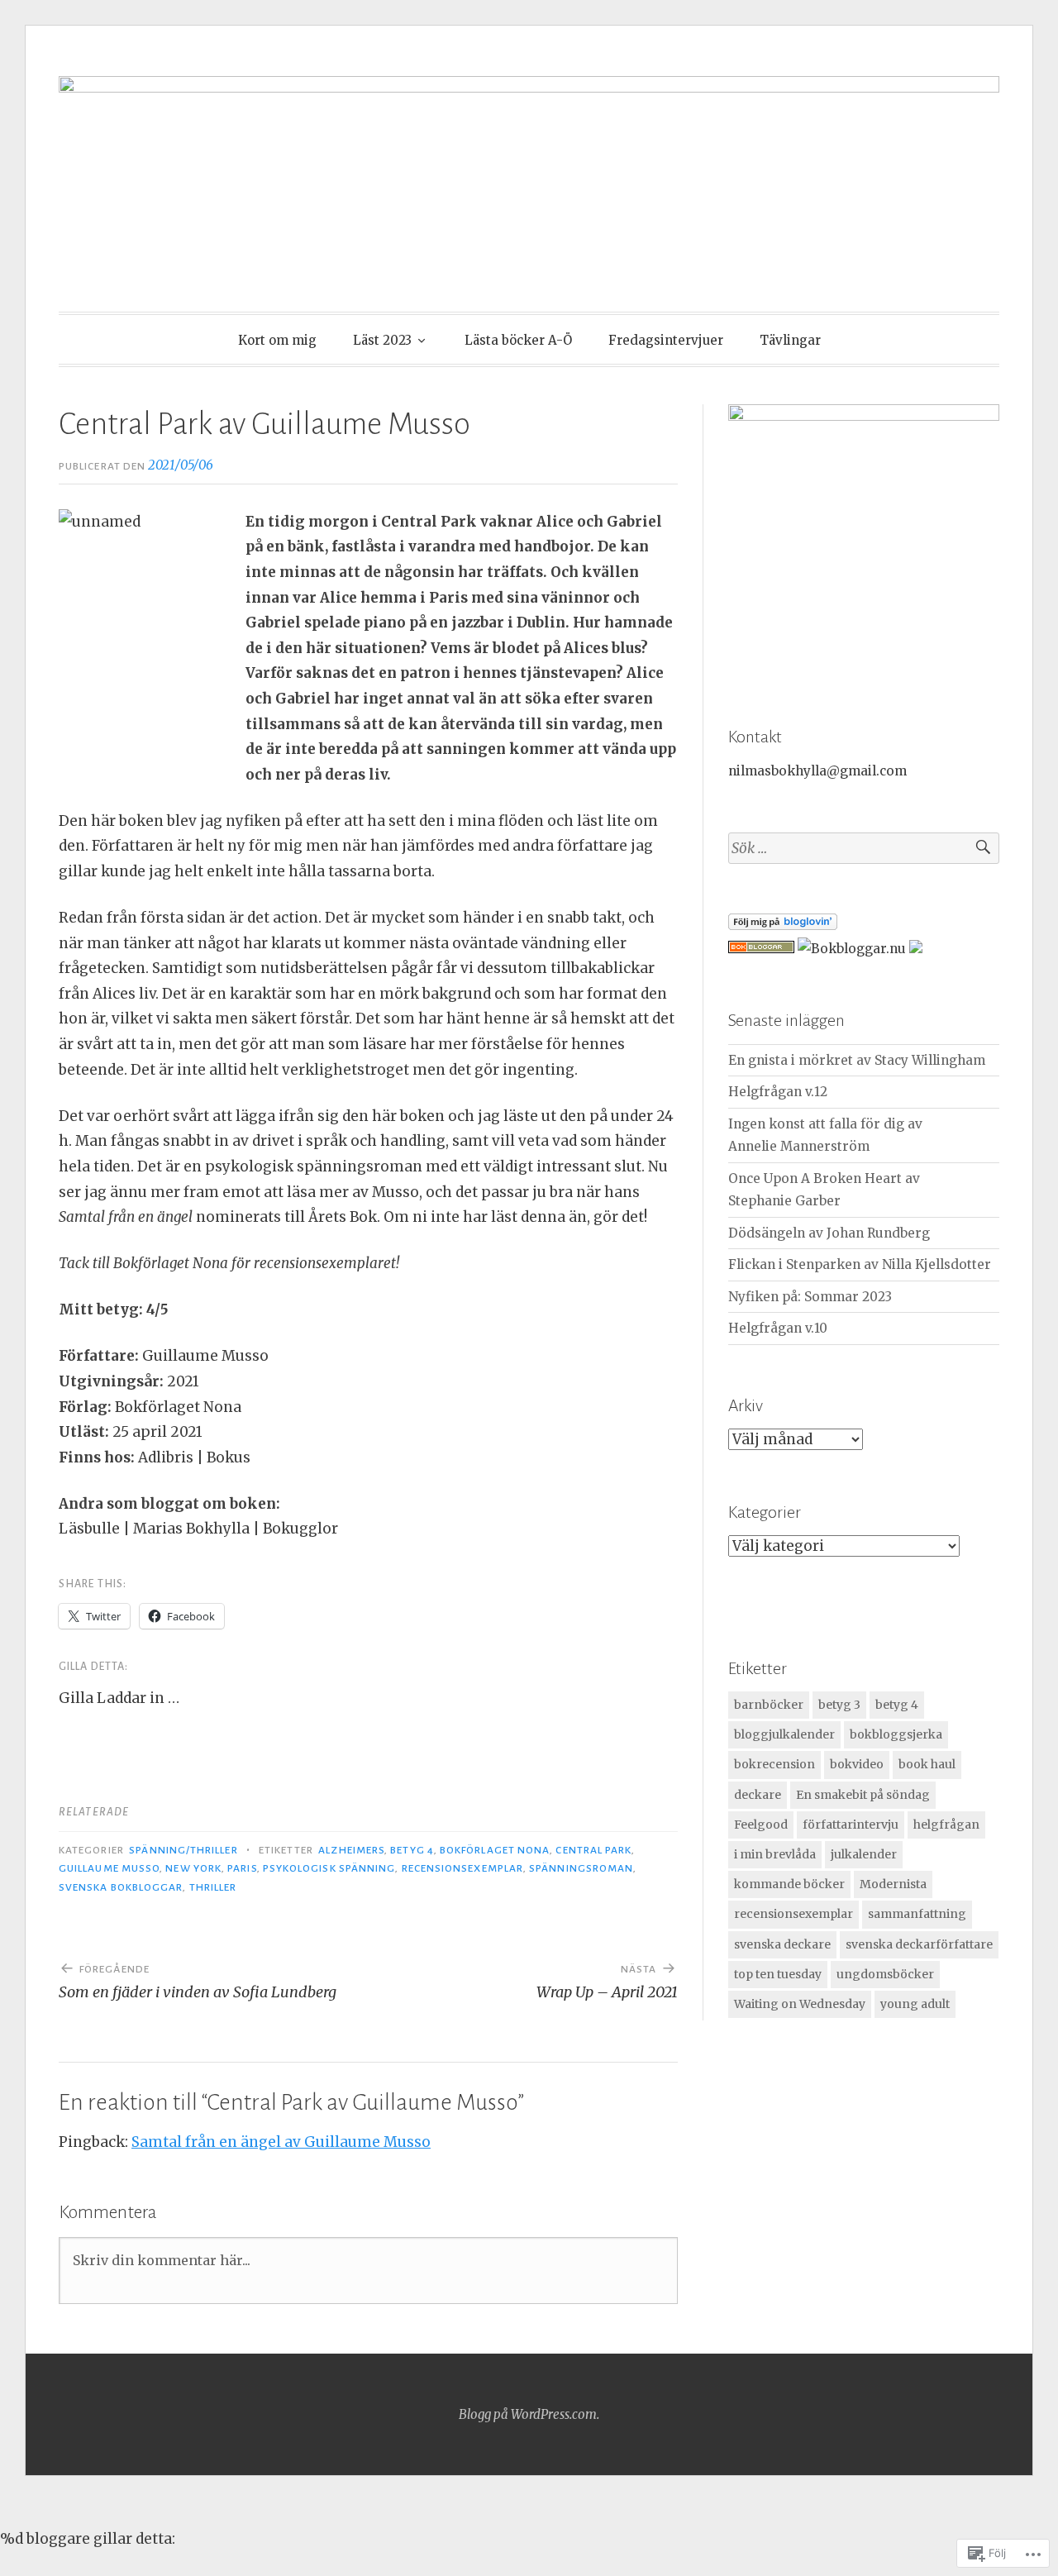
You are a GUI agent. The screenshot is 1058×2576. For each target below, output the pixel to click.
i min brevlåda (775, 1854)
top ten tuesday (778, 1974)
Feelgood (761, 1825)
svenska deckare (782, 1944)
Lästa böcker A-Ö (518, 340)
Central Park (593, 1850)
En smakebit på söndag (863, 1795)
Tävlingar (790, 340)
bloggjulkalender (784, 1734)
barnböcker (769, 1705)
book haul (927, 1764)
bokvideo (857, 1764)
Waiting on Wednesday (800, 2004)
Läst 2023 (382, 340)
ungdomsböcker (885, 1974)
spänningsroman (581, 1868)
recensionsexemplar (462, 1868)
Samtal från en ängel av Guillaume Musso (281, 2142)
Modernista (893, 1884)
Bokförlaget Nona (495, 1850)
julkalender (864, 1854)
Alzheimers (351, 1850)
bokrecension (774, 1764)
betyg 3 (839, 1705)
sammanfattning (917, 1914)
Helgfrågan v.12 (778, 1092)
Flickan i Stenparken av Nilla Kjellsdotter (860, 1264)
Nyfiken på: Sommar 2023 (810, 1297)
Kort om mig (277, 340)
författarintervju (851, 1825)
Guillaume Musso (109, 1868)
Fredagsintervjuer (666, 340)
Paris (242, 1868)
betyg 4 (412, 1850)
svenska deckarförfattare (919, 1944)
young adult (915, 2004)
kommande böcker (789, 1884)
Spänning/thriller (183, 1850)
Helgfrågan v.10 (778, 1328)
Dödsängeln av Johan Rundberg (829, 1233)
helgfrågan (946, 1825)
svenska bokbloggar (121, 1887)
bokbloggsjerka (896, 1734)
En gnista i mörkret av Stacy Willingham (857, 1060)
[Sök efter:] (864, 849)
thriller (213, 1887)
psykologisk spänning (329, 1868)
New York (193, 1868)
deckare (758, 1795)
